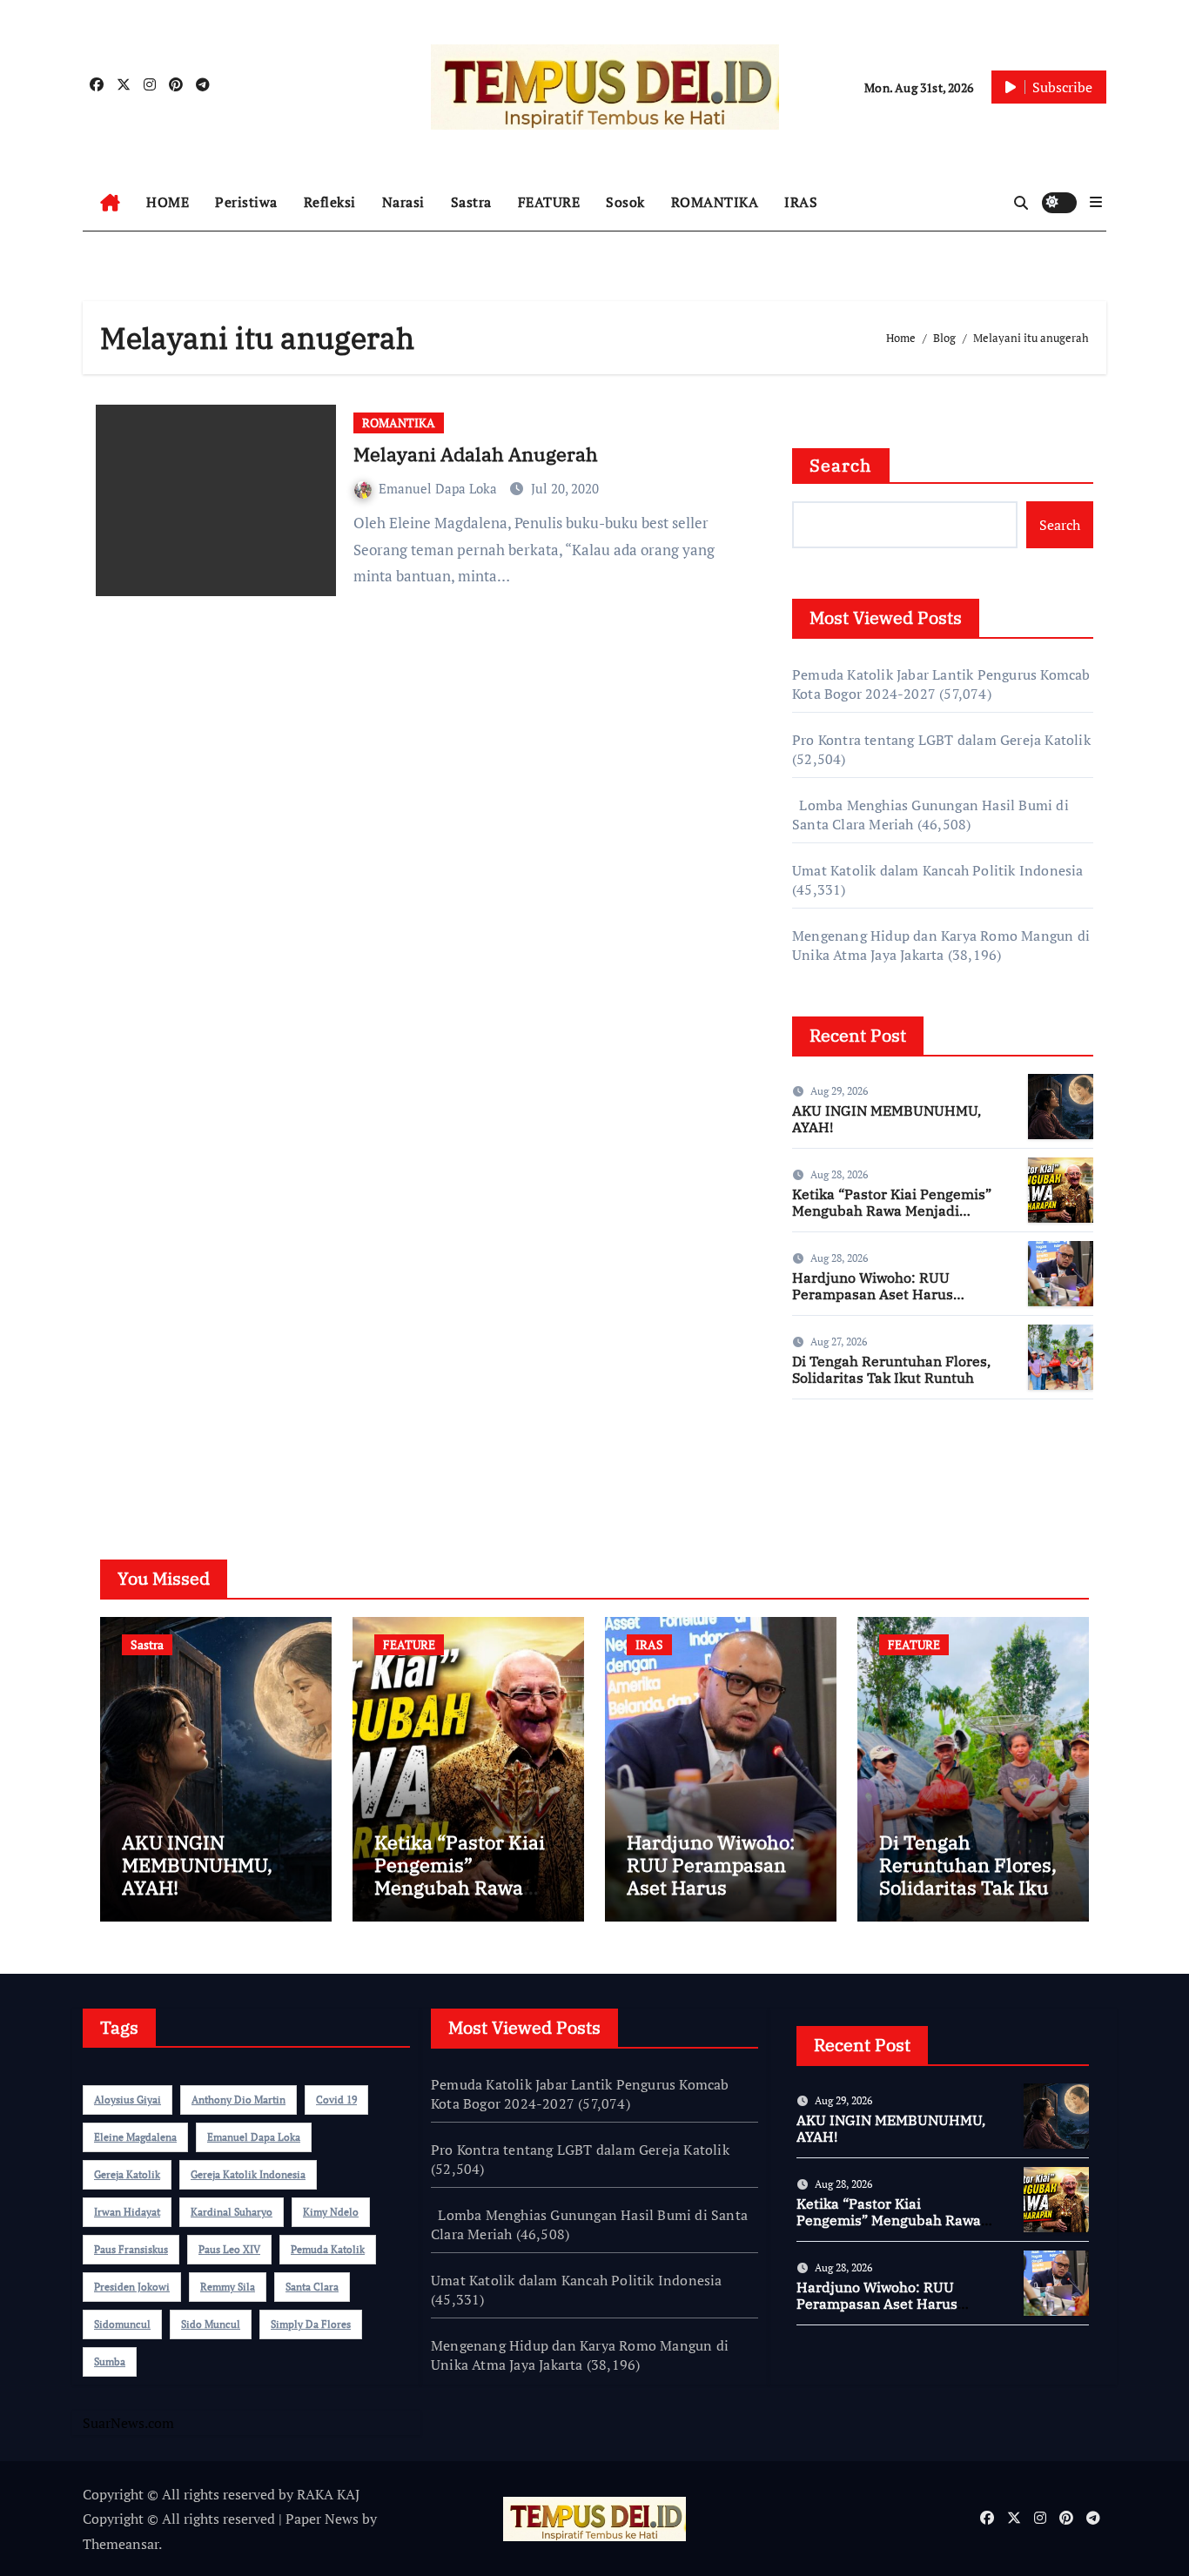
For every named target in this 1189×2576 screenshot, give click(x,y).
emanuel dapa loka (254, 2137)
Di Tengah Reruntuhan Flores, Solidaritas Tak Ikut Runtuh (891, 1369)
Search (841, 465)
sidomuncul (122, 2324)
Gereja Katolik (127, 2174)
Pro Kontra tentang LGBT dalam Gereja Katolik (941, 740)
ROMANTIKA (715, 202)
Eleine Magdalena (135, 2137)
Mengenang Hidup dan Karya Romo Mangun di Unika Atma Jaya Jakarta (941, 945)
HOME (168, 202)
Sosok (625, 202)
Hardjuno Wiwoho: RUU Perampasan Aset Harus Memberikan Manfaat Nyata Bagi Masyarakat (884, 1303)
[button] (1096, 202)
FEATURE (549, 202)
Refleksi (330, 202)
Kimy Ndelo (331, 2212)
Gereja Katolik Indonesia (248, 2174)
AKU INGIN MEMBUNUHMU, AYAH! (887, 1119)
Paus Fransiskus (131, 2249)
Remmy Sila (228, 2287)
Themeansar (121, 2544)
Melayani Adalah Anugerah (476, 454)
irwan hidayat (127, 2212)
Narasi (403, 202)
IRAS (801, 202)
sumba (110, 2361)
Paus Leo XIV (229, 2249)
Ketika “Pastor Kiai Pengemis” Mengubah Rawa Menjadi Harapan (892, 1211)
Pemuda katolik (328, 2249)
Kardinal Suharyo (232, 2212)
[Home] (110, 203)
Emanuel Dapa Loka (440, 488)
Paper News (322, 2519)
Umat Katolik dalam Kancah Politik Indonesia (938, 870)
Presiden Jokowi (132, 2287)
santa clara (312, 2287)
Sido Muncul (211, 2324)
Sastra (471, 202)
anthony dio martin (238, 2100)
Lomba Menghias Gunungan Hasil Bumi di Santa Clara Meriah (589, 2224)
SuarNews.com (838, 1464)
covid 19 (336, 2100)
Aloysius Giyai (128, 2100)
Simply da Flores (311, 2324)
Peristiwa (246, 202)
